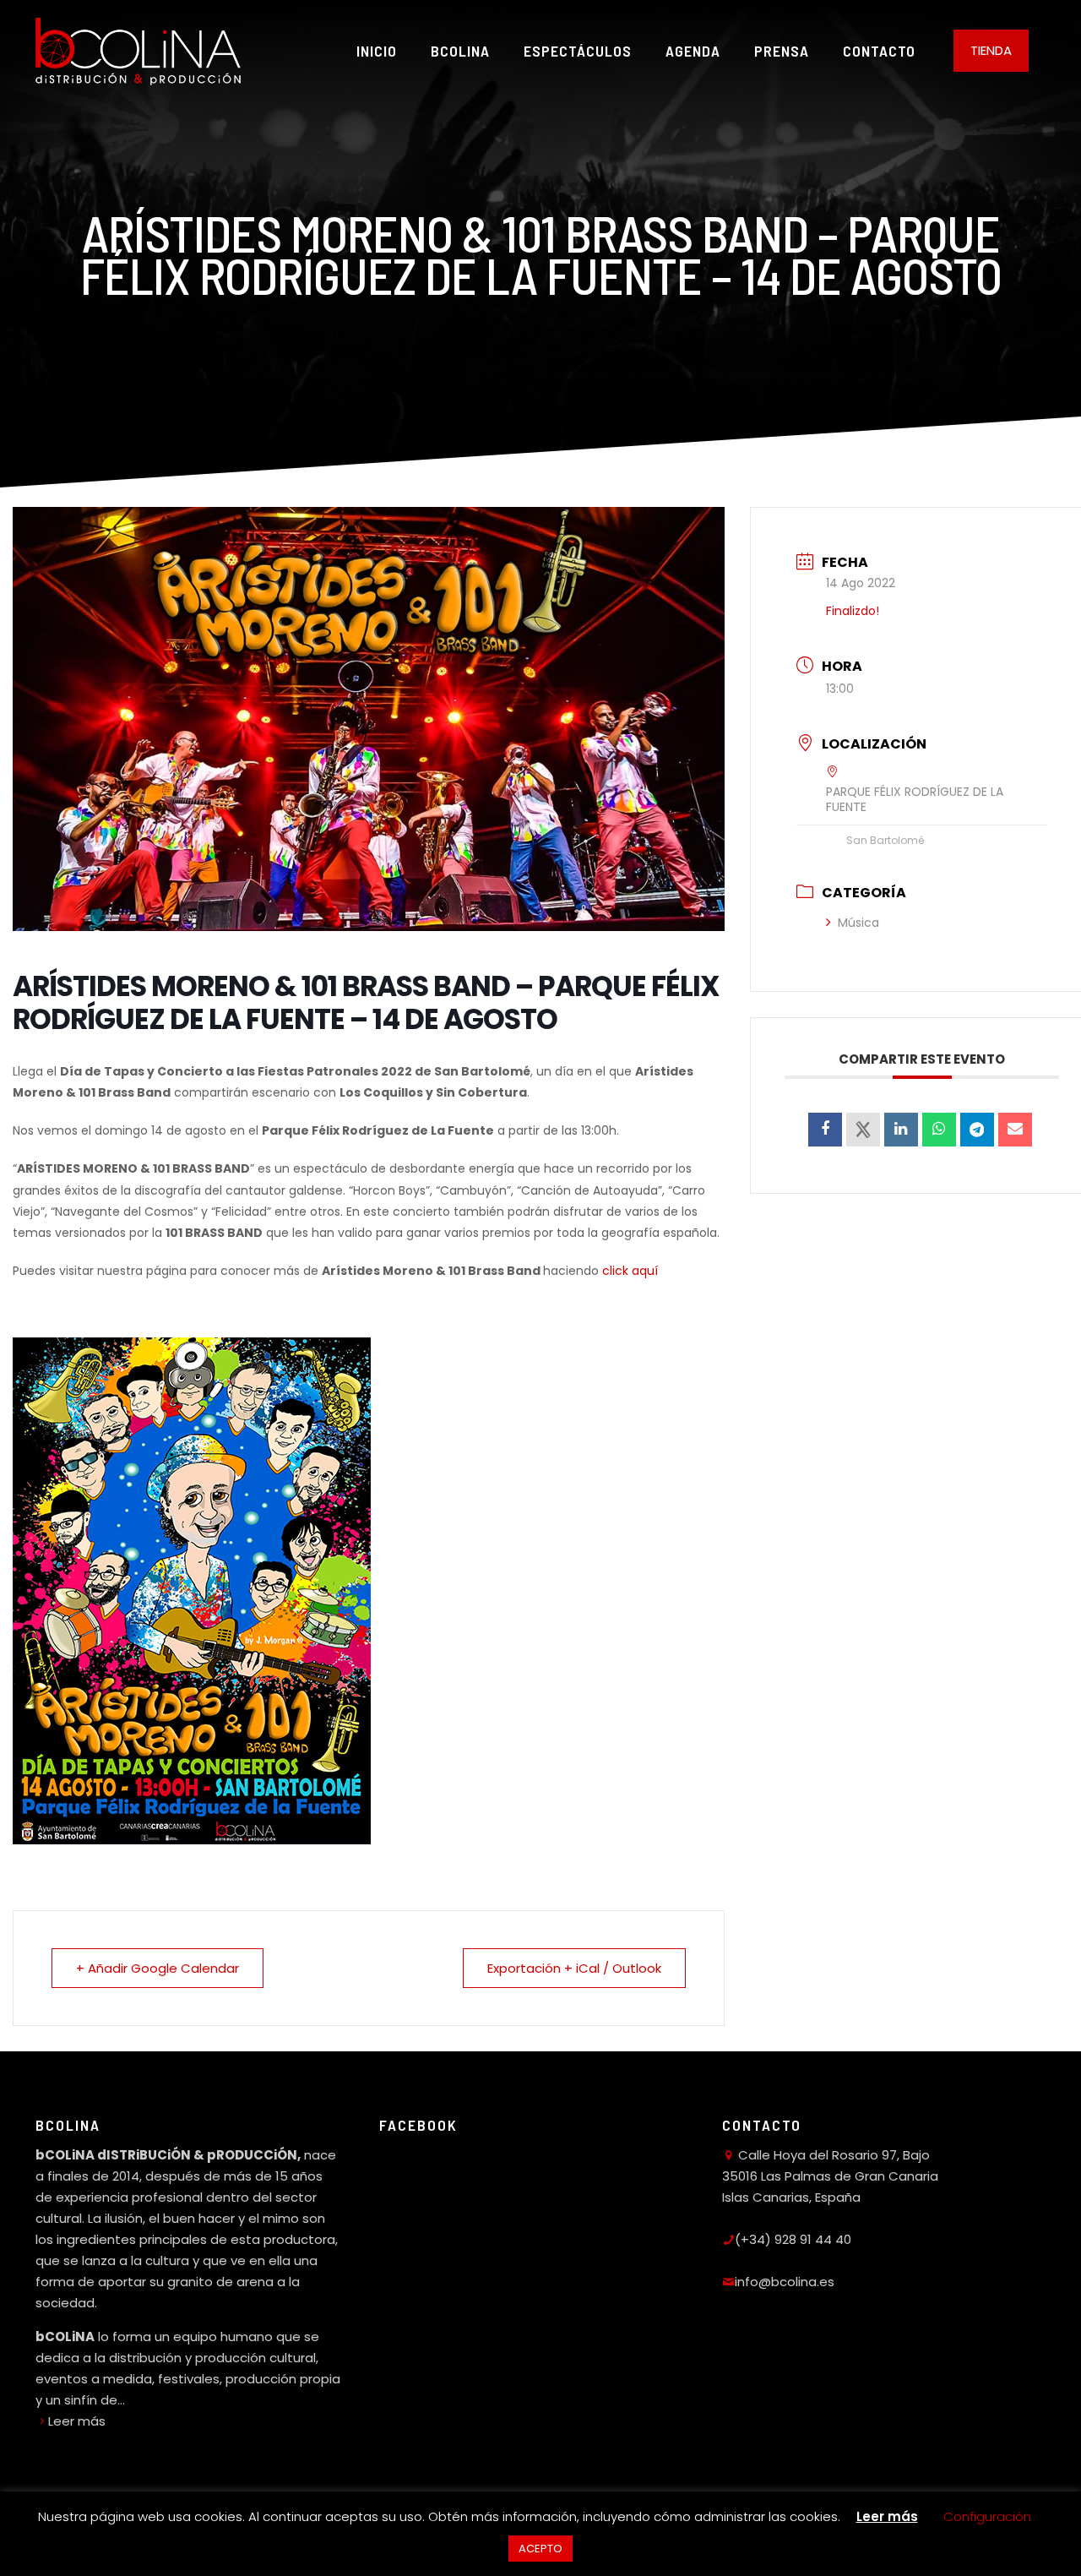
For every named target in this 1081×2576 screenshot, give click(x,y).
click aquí (630, 1271)
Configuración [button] (987, 2516)
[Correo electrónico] (1015, 1130)
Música (858, 923)
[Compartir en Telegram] (977, 1130)
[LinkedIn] (901, 1130)
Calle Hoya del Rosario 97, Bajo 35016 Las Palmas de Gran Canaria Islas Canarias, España (830, 2176)
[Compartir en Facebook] (825, 1130)
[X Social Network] (863, 1130)
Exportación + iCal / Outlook (574, 1968)
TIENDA (991, 50)
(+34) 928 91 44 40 (793, 2239)
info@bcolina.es (785, 2282)
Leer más (77, 2421)
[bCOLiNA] (138, 51)
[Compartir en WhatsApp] (939, 1130)
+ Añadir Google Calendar (158, 1968)
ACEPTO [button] (540, 2549)
